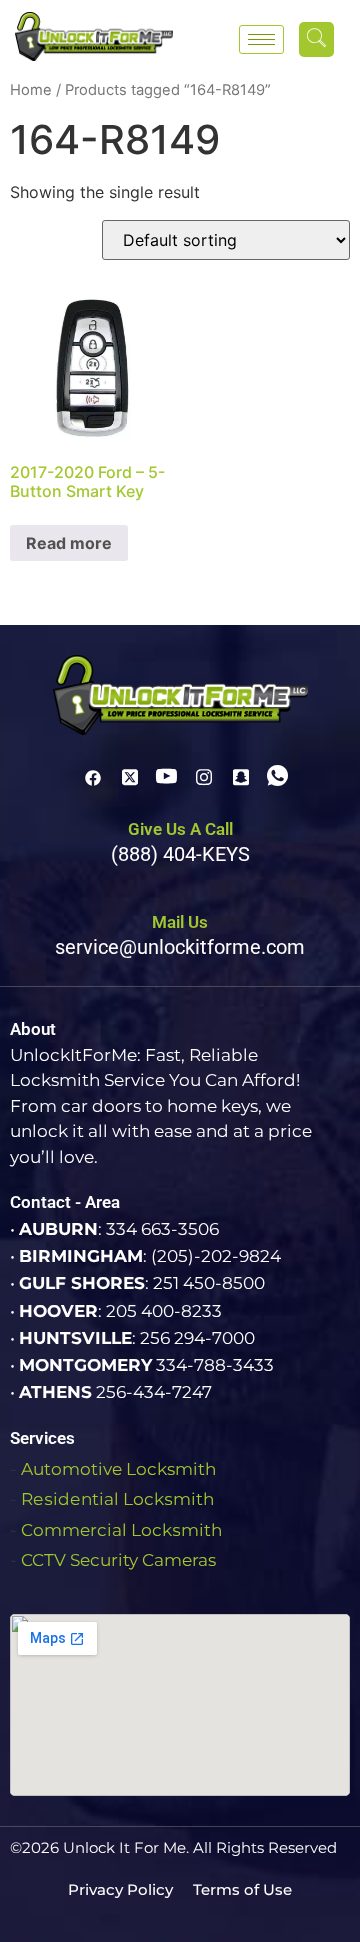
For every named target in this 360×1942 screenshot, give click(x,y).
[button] (316, 39)
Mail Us (180, 922)
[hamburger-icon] (261, 39)
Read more (69, 543)
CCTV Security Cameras (118, 1560)
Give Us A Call (180, 829)
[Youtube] (167, 776)
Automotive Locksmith (118, 1469)
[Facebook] (93, 776)
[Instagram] (204, 776)
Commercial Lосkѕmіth (121, 1530)
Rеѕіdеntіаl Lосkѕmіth (117, 1499)
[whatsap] (278, 776)
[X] (130, 776)
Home (31, 90)
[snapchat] (241, 776)
